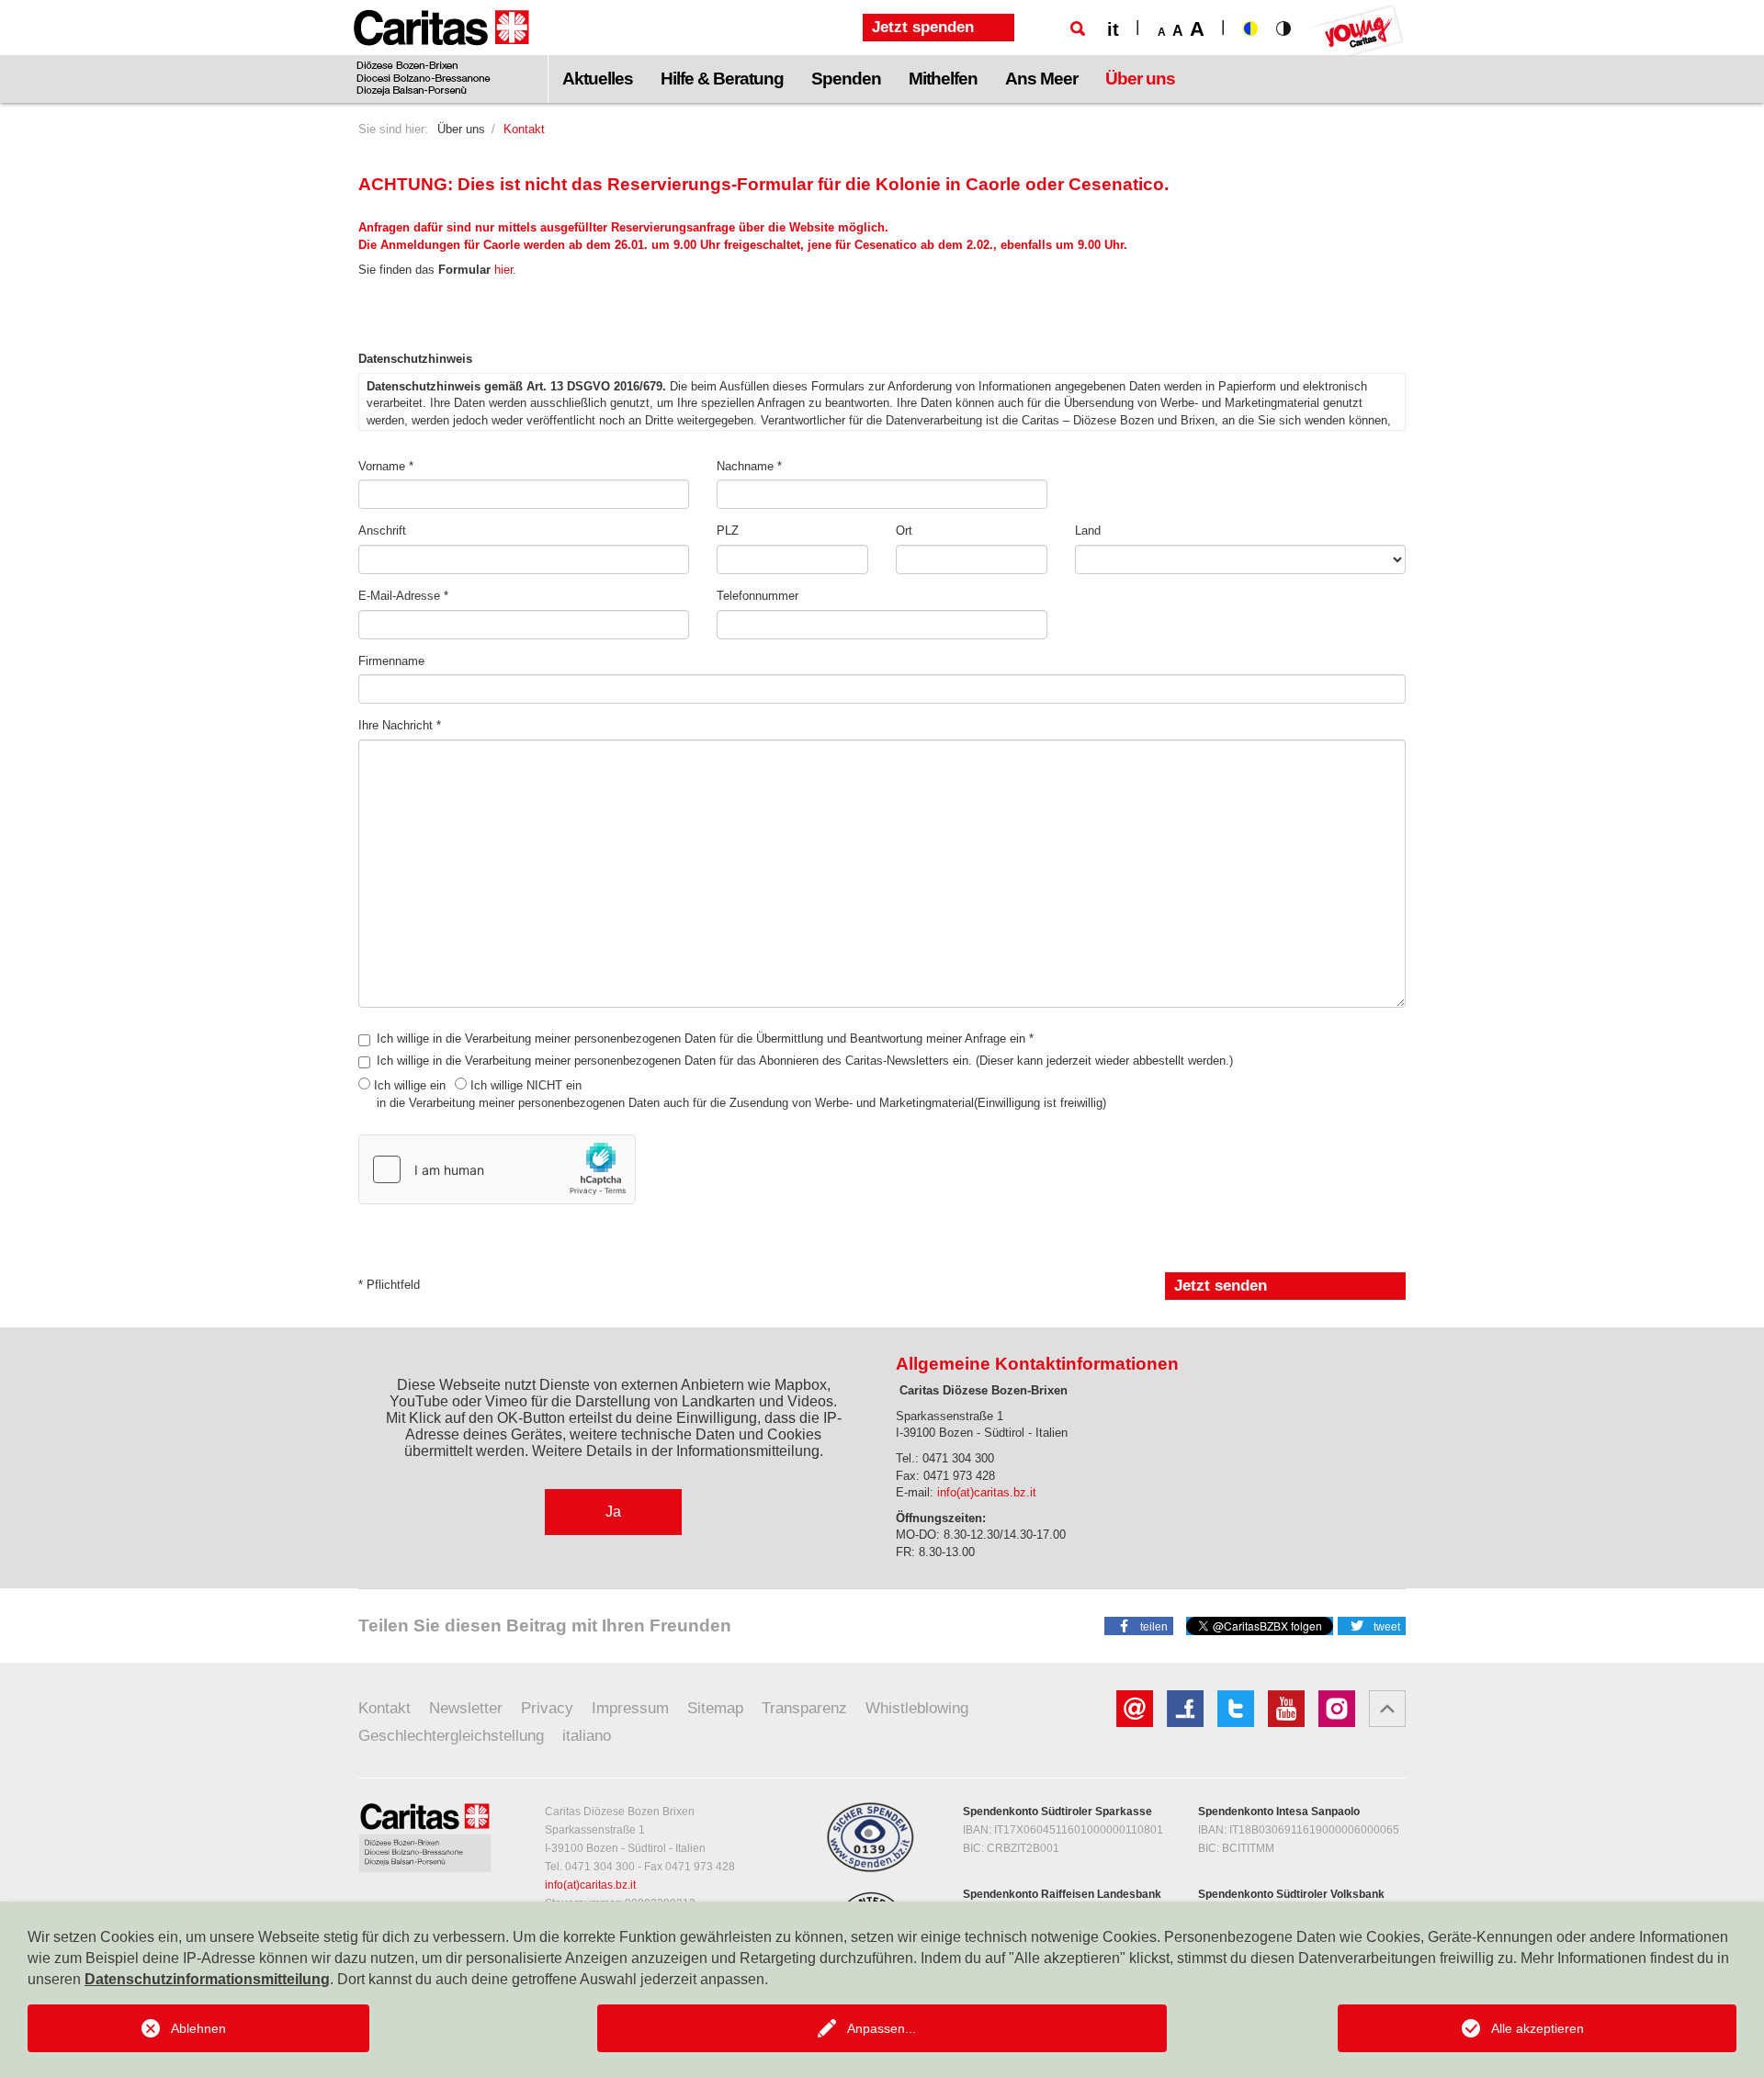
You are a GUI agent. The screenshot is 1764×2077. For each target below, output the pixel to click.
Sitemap (715, 1708)
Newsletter (466, 1708)
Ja (613, 1512)
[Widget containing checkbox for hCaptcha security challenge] (497, 1169)
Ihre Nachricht (397, 725)
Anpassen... (882, 2028)
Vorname (384, 466)
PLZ (728, 531)
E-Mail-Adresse (401, 596)
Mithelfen (943, 79)
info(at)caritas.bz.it (987, 1492)
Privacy (547, 1708)
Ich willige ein (410, 1085)
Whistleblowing (917, 1708)
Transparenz (804, 1708)
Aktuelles (598, 79)
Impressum (630, 1708)
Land (1088, 531)
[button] (1139, 1625)
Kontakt (384, 1708)
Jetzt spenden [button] (923, 27)
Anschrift (382, 531)
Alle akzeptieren (1538, 2028)
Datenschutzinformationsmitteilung (207, 1979)
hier (503, 270)
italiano (587, 1736)
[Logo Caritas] (441, 51)
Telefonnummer (758, 596)
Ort (904, 531)
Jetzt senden (1221, 1286)
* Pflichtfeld (389, 1285)
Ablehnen (198, 2028)
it (1113, 29)
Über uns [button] (1140, 79)
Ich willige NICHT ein (526, 1085)
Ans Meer (1041, 79)
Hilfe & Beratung (722, 79)
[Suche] (1078, 28)
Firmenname (391, 661)
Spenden (846, 79)
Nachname (747, 466)
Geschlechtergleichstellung (451, 1736)
